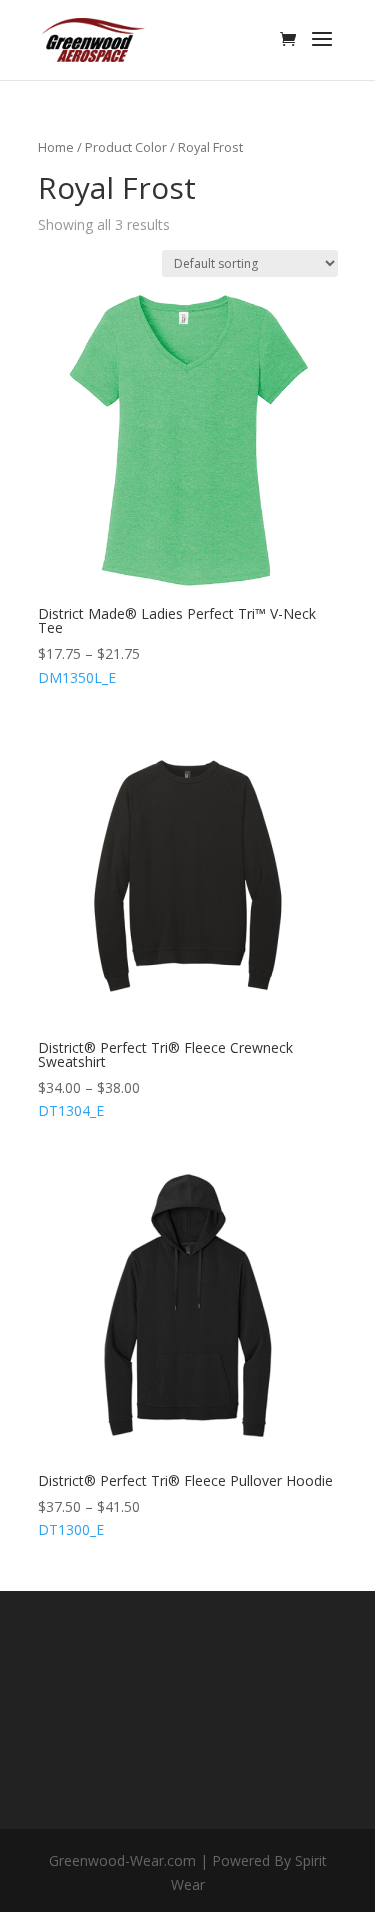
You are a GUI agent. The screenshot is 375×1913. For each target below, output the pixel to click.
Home (56, 147)
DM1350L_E (177, 645)
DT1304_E (165, 1079)
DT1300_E (185, 1505)
